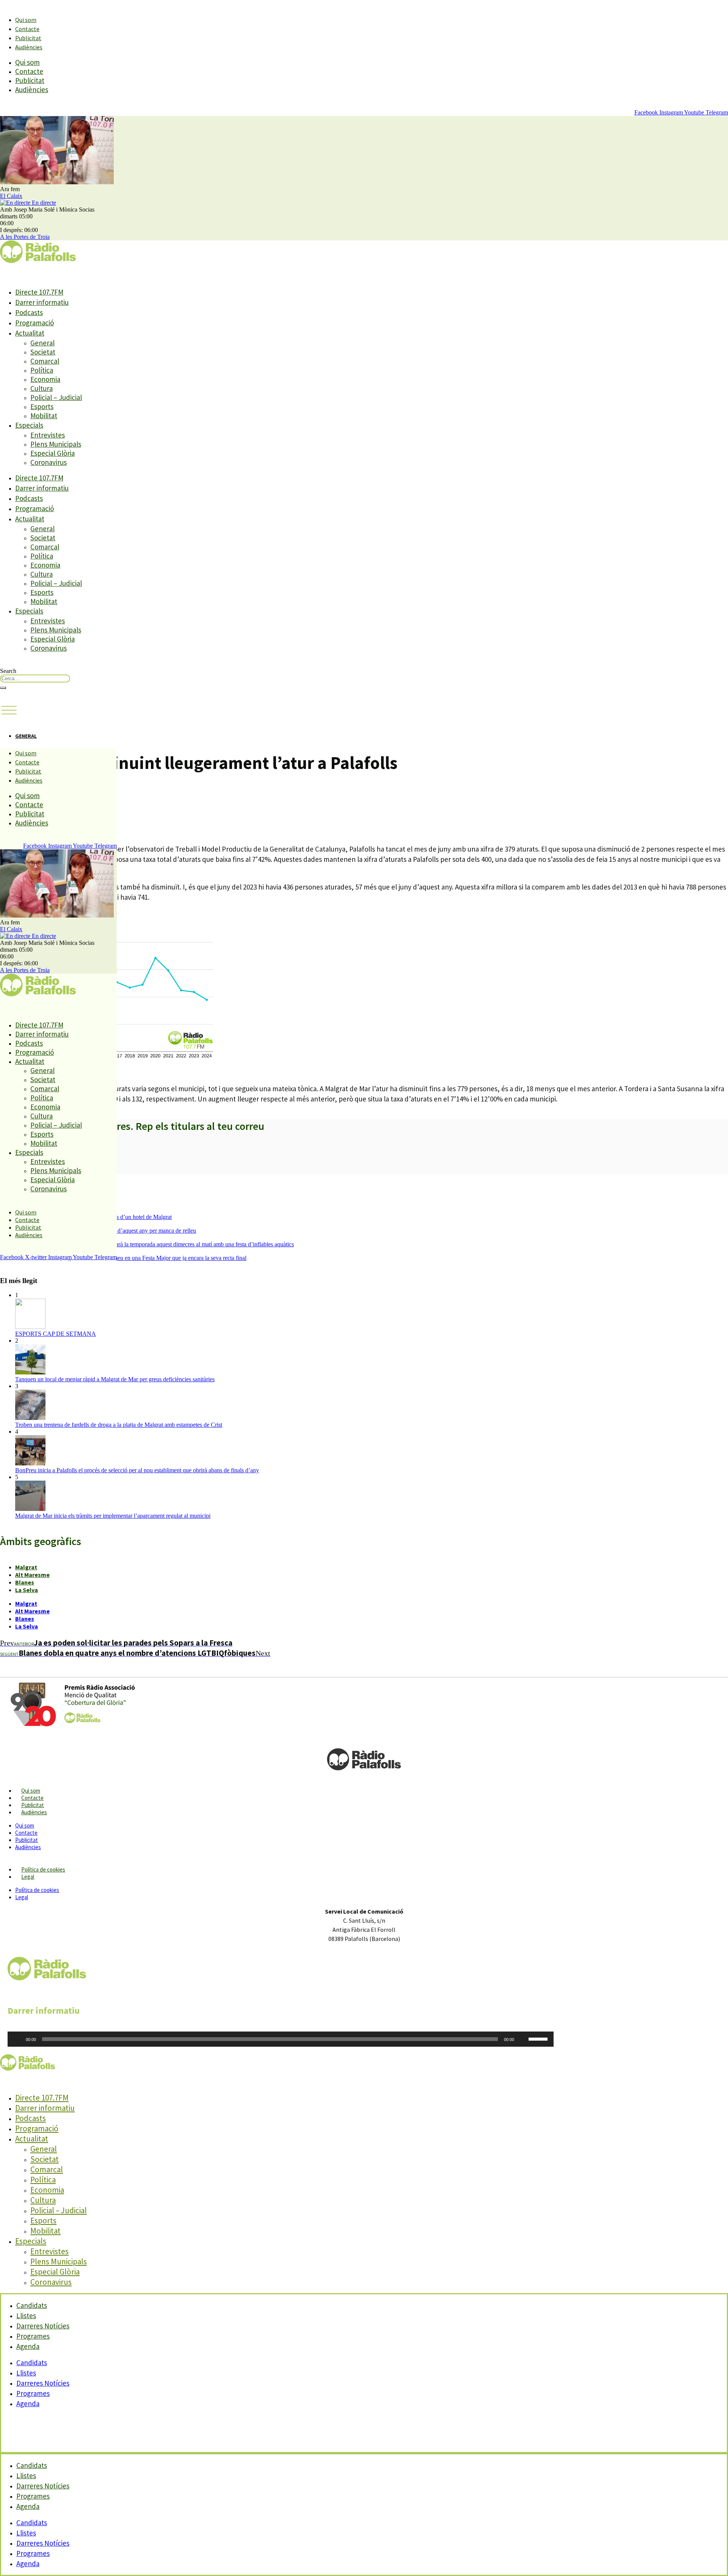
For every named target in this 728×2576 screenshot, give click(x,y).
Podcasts (29, 312)
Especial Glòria (53, 453)
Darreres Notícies (43, 2383)
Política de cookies (43, 1869)
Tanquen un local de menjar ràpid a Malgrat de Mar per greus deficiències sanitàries (115, 1379)
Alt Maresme (32, 1575)
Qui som (26, 20)
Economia (45, 379)
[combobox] (35, 679)
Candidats (32, 2363)
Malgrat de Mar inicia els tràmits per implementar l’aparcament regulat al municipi (113, 1516)
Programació (35, 323)
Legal (28, 1877)
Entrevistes (48, 435)
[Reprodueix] (17, 2039)
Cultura (42, 388)
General (42, 343)
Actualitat (30, 333)
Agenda (28, 2346)
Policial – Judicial (56, 397)
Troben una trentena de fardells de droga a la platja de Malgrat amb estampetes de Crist (119, 1425)
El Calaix (11, 196)
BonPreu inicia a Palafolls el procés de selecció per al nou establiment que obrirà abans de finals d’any (137, 1470)
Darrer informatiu (42, 302)
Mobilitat (44, 416)
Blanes (25, 1582)
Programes (33, 2393)
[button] (9, 711)
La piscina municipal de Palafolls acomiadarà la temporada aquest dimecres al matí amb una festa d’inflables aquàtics (155, 1244)
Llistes (26, 2373)
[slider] (539, 2038)
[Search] (3, 688)
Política (42, 370)
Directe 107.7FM (39, 292)
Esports (42, 406)
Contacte (27, 29)
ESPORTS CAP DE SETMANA (56, 1334)
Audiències (29, 47)
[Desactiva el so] (522, 2039)
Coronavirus (49, 462)
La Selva (27, 1590)
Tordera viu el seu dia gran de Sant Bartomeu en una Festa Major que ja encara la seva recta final (131, 1258)
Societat (43, 352)
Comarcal (45, 361)
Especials (29, 425)
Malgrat (26, 1567)
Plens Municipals (56, 444)
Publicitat (28, 38)
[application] (281, 2039)
